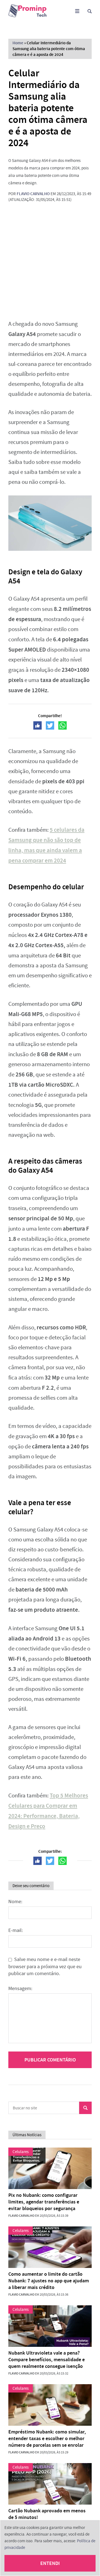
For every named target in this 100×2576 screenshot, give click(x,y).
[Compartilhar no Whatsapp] (62, 725)
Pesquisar (85, 2108)
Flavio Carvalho (33, 194)
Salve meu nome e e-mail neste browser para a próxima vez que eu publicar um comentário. (45, 1967)
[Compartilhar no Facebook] (37, 725)
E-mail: (16, 1930)
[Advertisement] (50, 261)
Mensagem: (20, 1989)
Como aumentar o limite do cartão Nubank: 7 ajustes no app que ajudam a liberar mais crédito (49, 2281)
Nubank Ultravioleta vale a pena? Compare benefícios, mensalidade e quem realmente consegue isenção (47, 2360)
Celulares (21, 2152)
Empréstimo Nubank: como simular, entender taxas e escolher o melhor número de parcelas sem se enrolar (47, 2438)
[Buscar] (90, 11)
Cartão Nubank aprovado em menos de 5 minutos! (47, 2514)
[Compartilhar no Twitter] (50, 725)
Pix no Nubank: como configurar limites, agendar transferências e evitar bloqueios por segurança (44, 2202)
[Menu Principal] (77, 11)
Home (18, 43)
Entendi (50, 2563)
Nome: (15, 1902)
